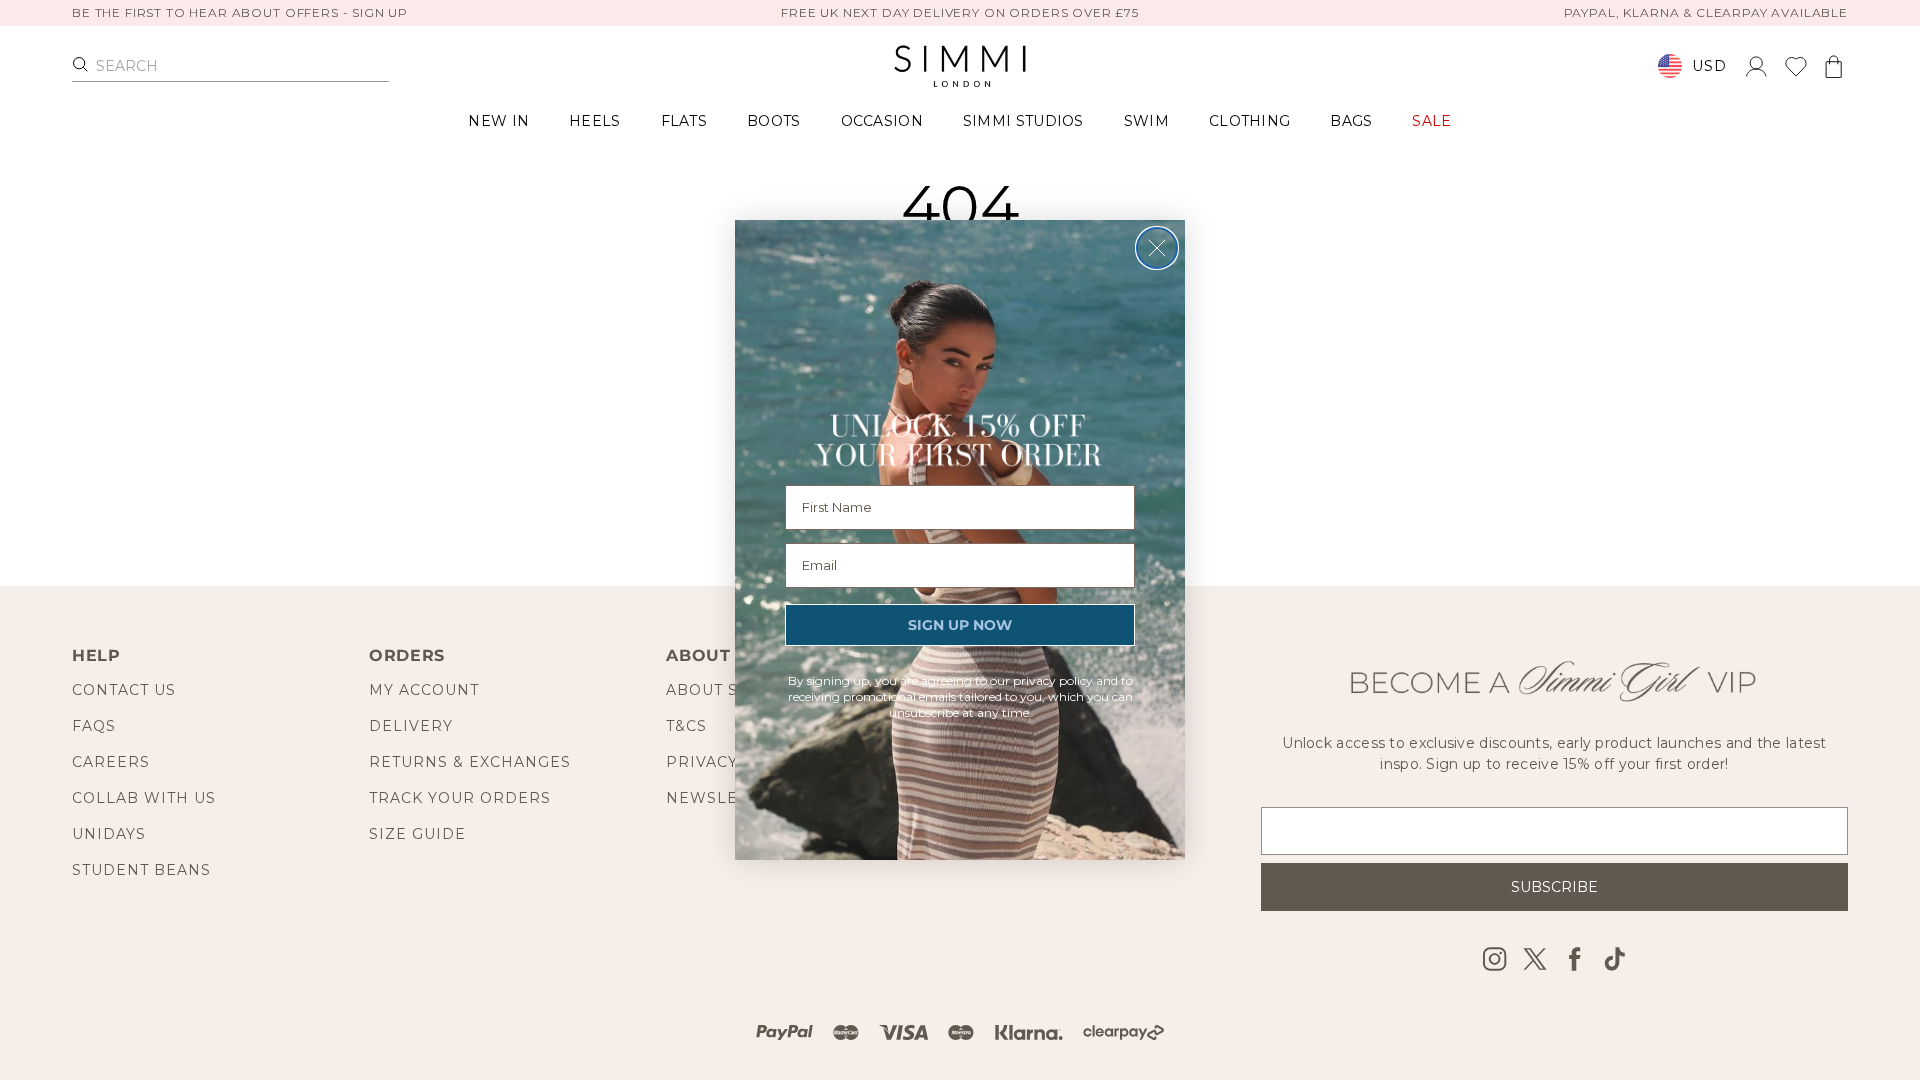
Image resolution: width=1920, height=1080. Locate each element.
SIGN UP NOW (960, 625)
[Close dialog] (1157, 248)
